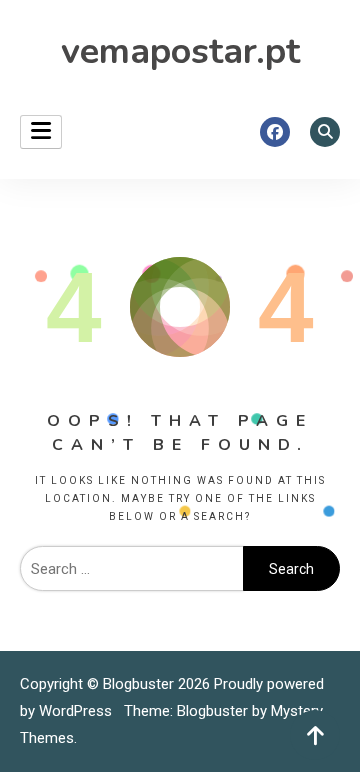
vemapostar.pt (180, 51)
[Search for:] (131, 569)
